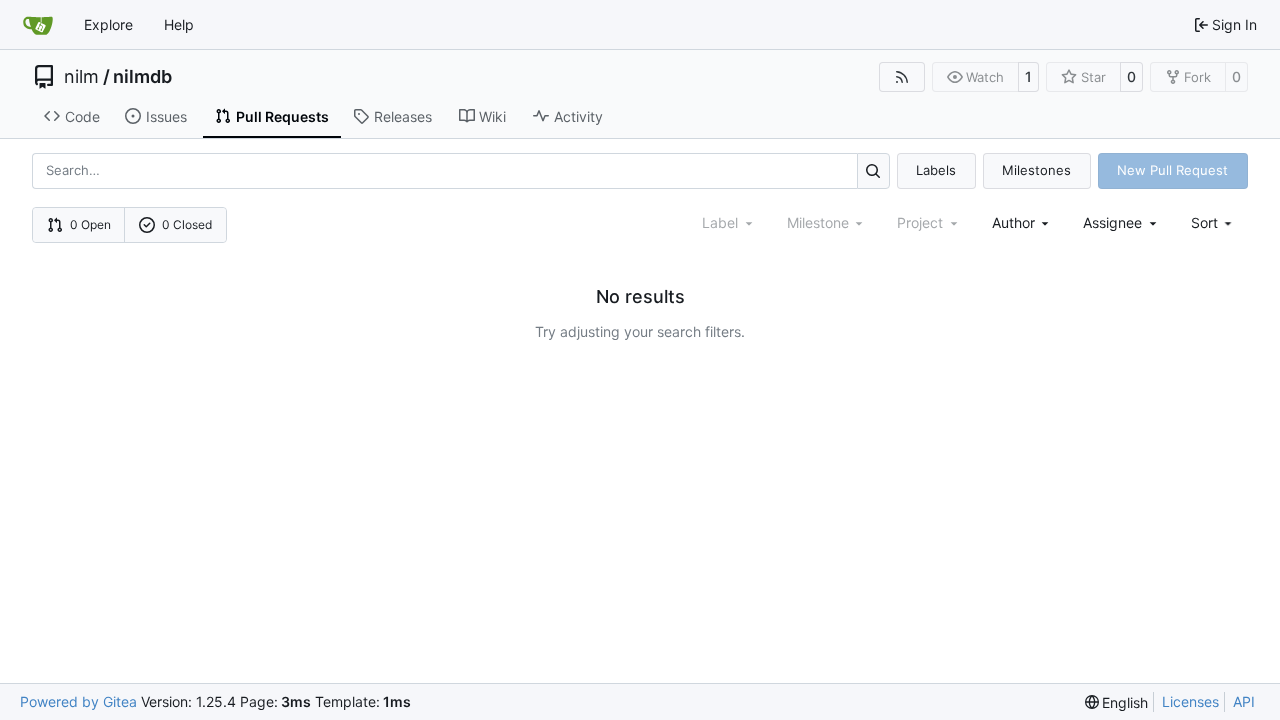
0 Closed (187, 224)
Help (179, 24)
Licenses (1190, 701)
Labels (936, 170)
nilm (81, 77)
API (1244, 701)
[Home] (38, 25)
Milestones (1036, 170)
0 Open (90, 224)
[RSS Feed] (902, 77)
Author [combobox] (1013, 222)
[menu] (1213, 222)
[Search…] (873, 170)
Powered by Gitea (78, 701)
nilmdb (142, 77)
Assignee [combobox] (1112, 222)
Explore (108, 24)
